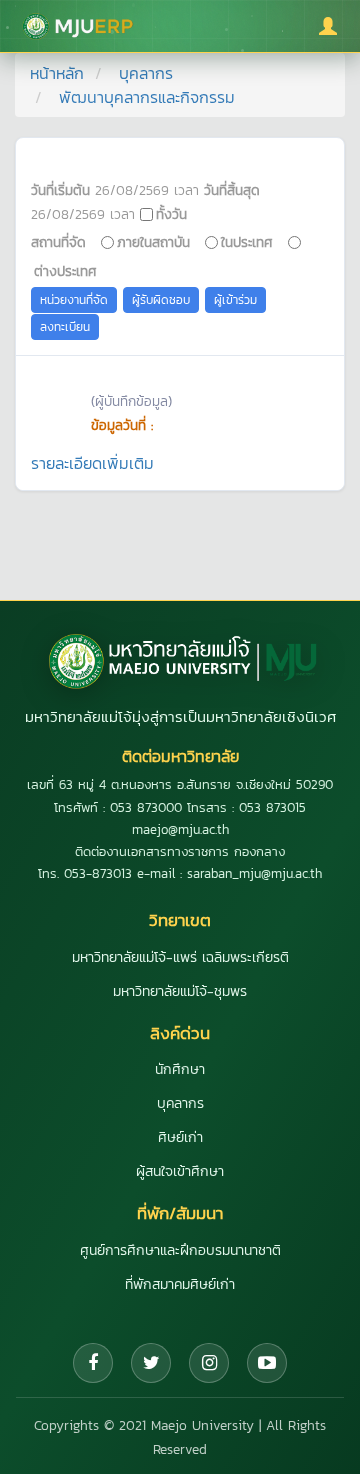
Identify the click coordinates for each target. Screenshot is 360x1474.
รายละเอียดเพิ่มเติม (92, 463)
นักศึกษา (180, 1069)
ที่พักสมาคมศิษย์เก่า (180, 1284)
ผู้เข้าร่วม (235, 300)
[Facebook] (93, 1363)
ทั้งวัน (171, 214)
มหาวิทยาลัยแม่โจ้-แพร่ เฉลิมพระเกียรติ (180, 957)
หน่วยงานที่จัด (74, 300)
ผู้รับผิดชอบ (161, 300)
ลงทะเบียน (65, 327)
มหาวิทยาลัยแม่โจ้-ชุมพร (180, 991)
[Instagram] (209, 1363)
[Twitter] (151, 1363)
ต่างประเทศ (65, 271)
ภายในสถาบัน (153, 242)
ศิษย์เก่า (180, 1137)
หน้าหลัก (57, 73)
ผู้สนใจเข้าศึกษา (180, 1171)
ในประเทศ (247, 242)
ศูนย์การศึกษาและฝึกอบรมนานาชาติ (180, 1250)
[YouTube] (267, 1363)
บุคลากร (146, 73)
